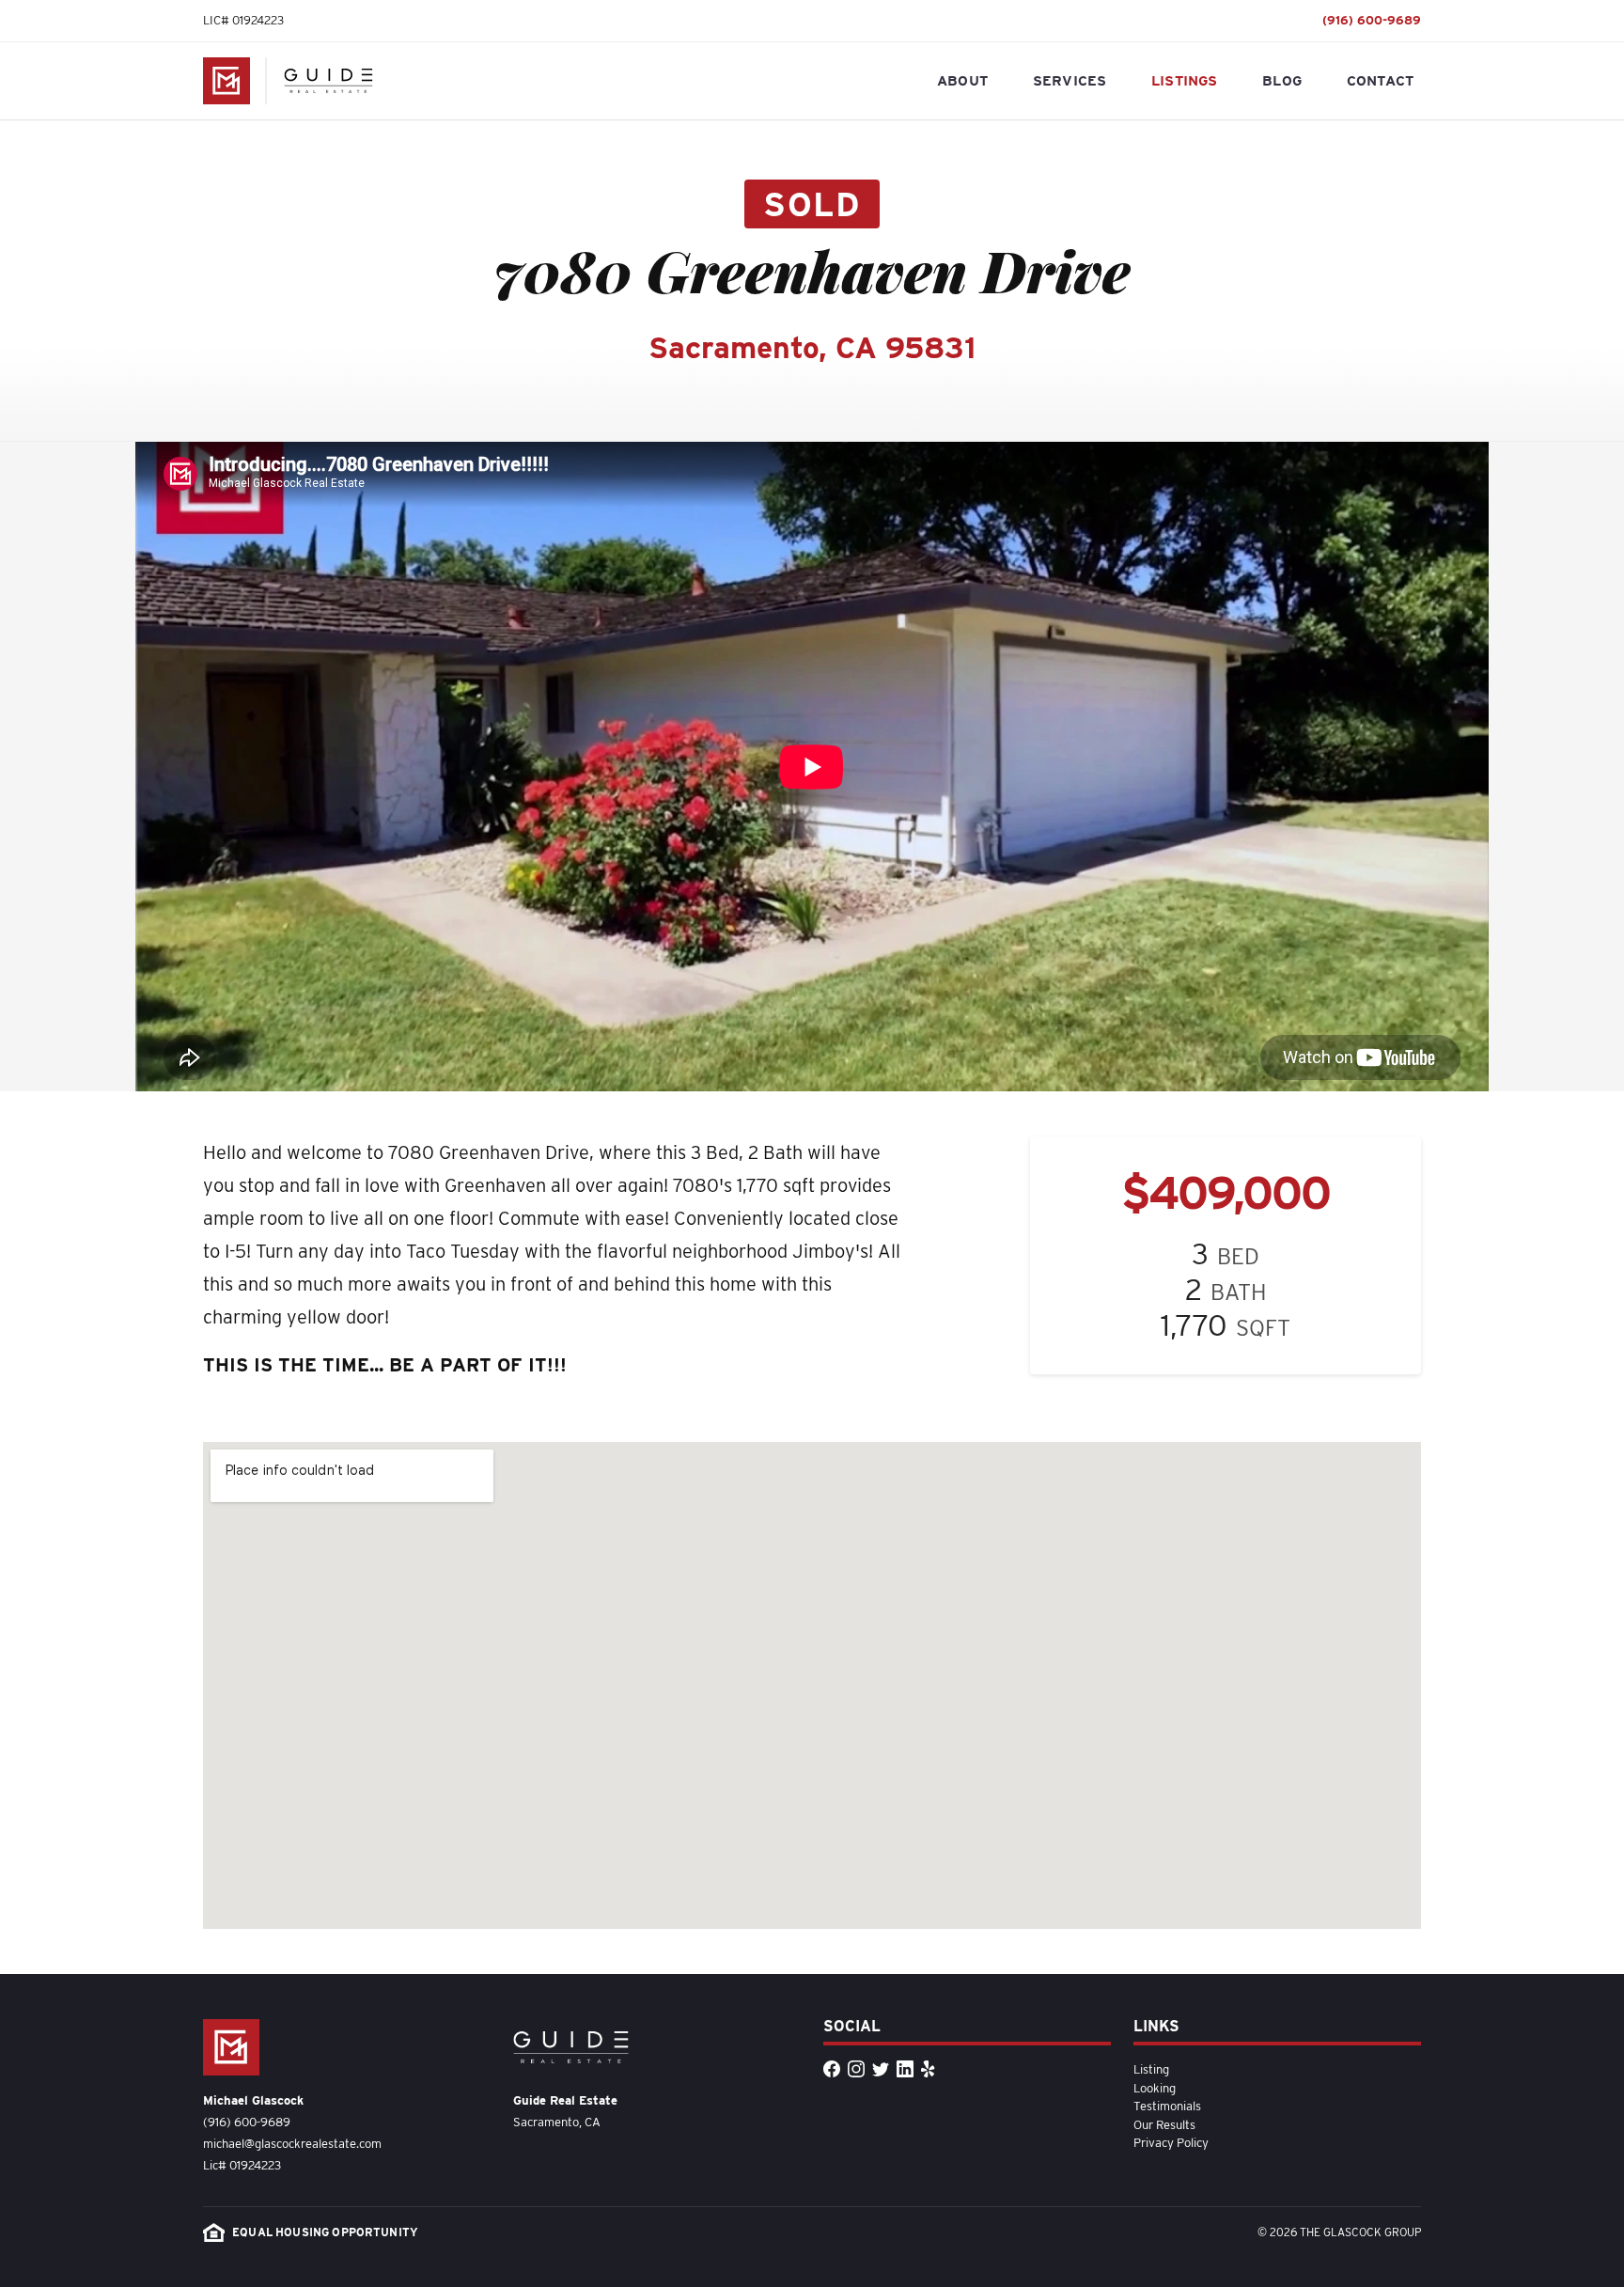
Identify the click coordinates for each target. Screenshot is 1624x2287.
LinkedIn (906, 2078)
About (962, 80)
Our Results (1164, 2125)
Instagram (857, 2078)
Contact (1380, 80)
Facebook (833, 2078)
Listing (1151, 2069)
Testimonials (1167, 2106)
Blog (1282, 80)
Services (1070, 80)
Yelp (930, 2078)
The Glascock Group (226, 81)
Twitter (882, 2078)
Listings (1184, 80)
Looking (1155, 2088)
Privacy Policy (1171, 2143)
